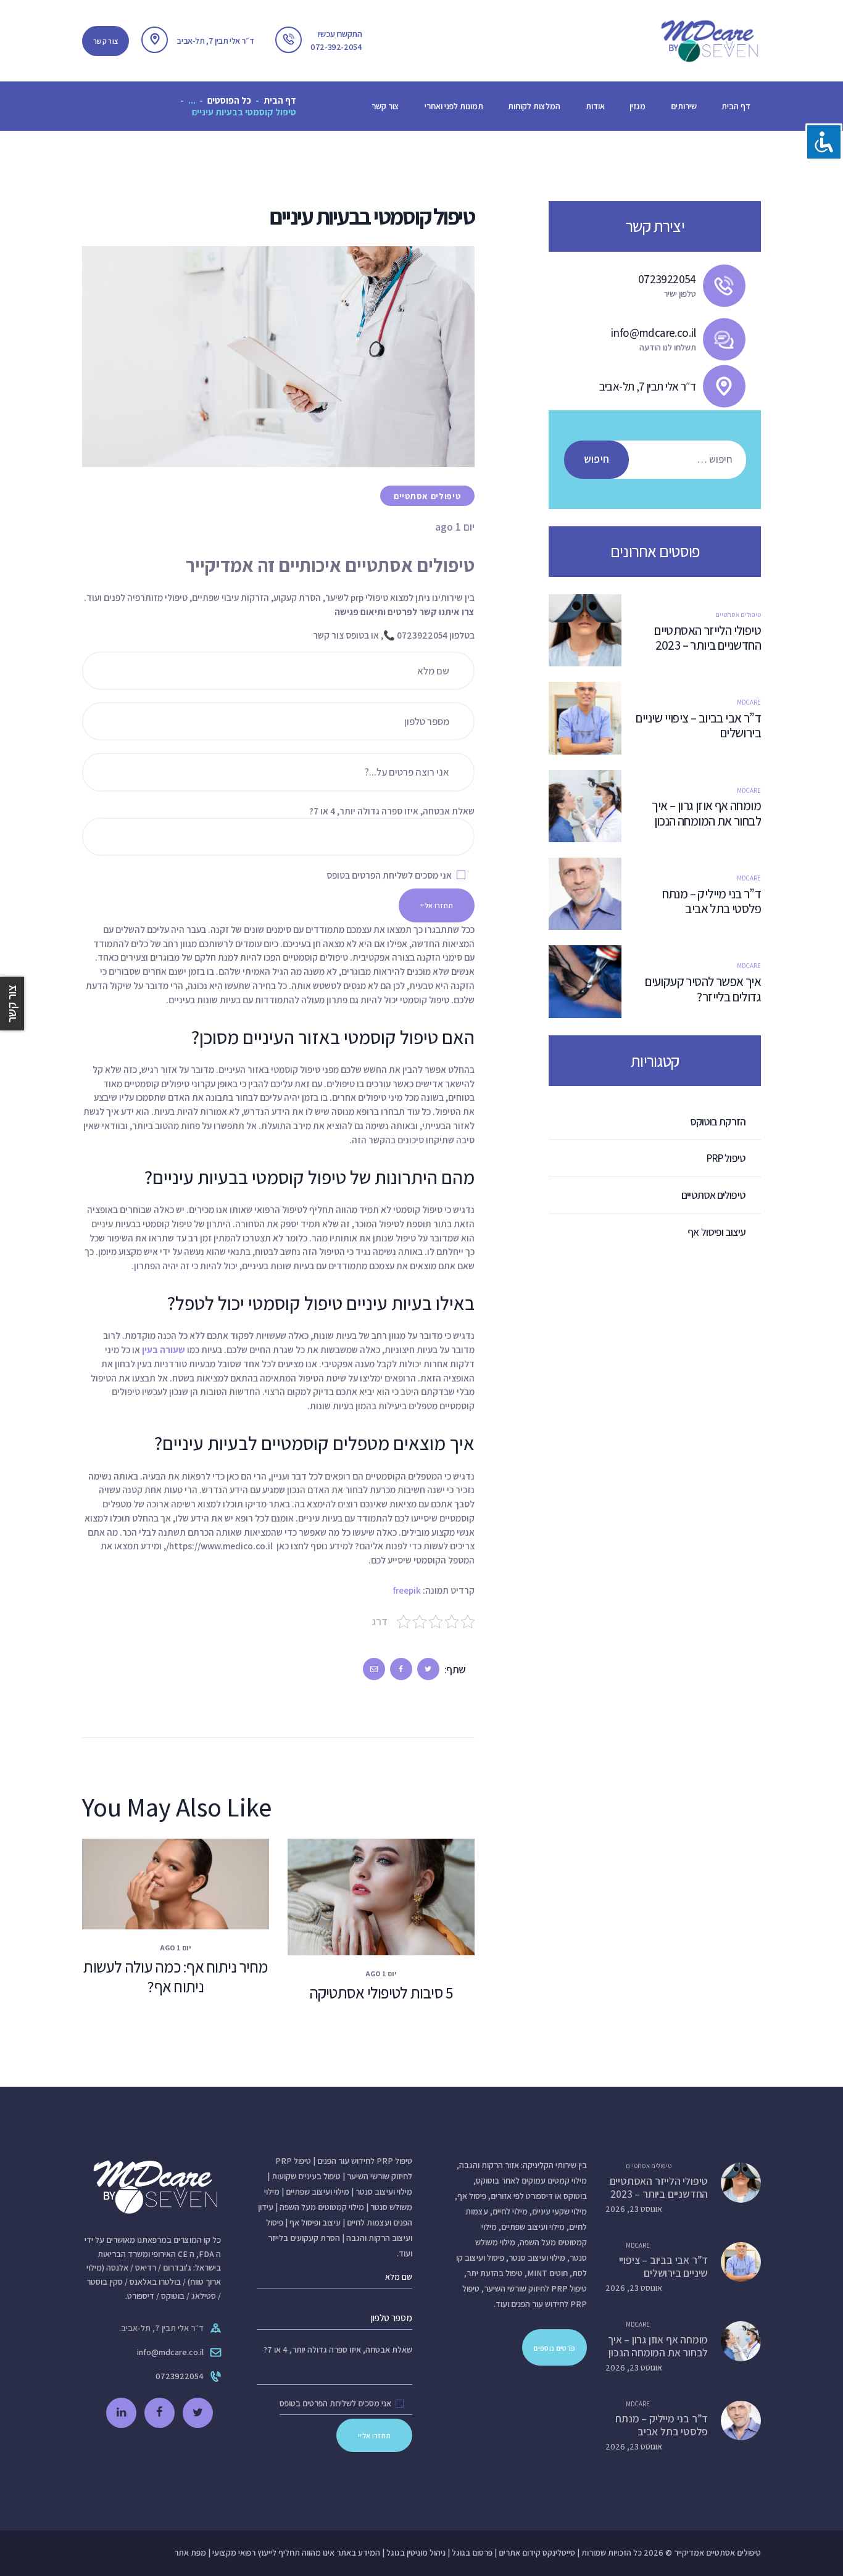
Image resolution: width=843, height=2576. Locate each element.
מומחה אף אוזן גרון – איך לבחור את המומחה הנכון (706, 814)
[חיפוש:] (661, 459)
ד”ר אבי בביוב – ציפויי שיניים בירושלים (698, 726)
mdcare (749, 702)
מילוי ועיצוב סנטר (384, 2192)
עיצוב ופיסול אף (315, 2222)
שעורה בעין (164, 1349)
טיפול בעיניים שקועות (306, 2176)
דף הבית (280, 100)
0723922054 (180, 2376)
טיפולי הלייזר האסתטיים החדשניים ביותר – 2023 (707, 638)
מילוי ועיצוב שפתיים (318, 2192)
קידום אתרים (520, 2553)
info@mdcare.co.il (170, 2352)
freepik (407, 1590)
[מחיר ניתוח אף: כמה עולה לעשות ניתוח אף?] (153, 1884)
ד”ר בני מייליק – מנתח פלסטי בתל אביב (712, 902)
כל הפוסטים (229, 100)
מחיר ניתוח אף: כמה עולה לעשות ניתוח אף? (175, 1977)
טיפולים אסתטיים (427, 496)
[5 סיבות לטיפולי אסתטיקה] (359, 1897)
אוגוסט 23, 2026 (634, 2209)
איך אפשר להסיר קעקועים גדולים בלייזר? (703, 989)
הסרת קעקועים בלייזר (304, 2238)
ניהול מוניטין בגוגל (416, 2553)
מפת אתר (190, 2553)
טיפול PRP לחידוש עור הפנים (365, 2161)
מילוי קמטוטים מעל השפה (322, 2207)
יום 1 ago (381, 1973)
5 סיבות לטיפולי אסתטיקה (381, 1993)
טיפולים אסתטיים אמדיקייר (717, 2553)
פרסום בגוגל (472, 2553)
